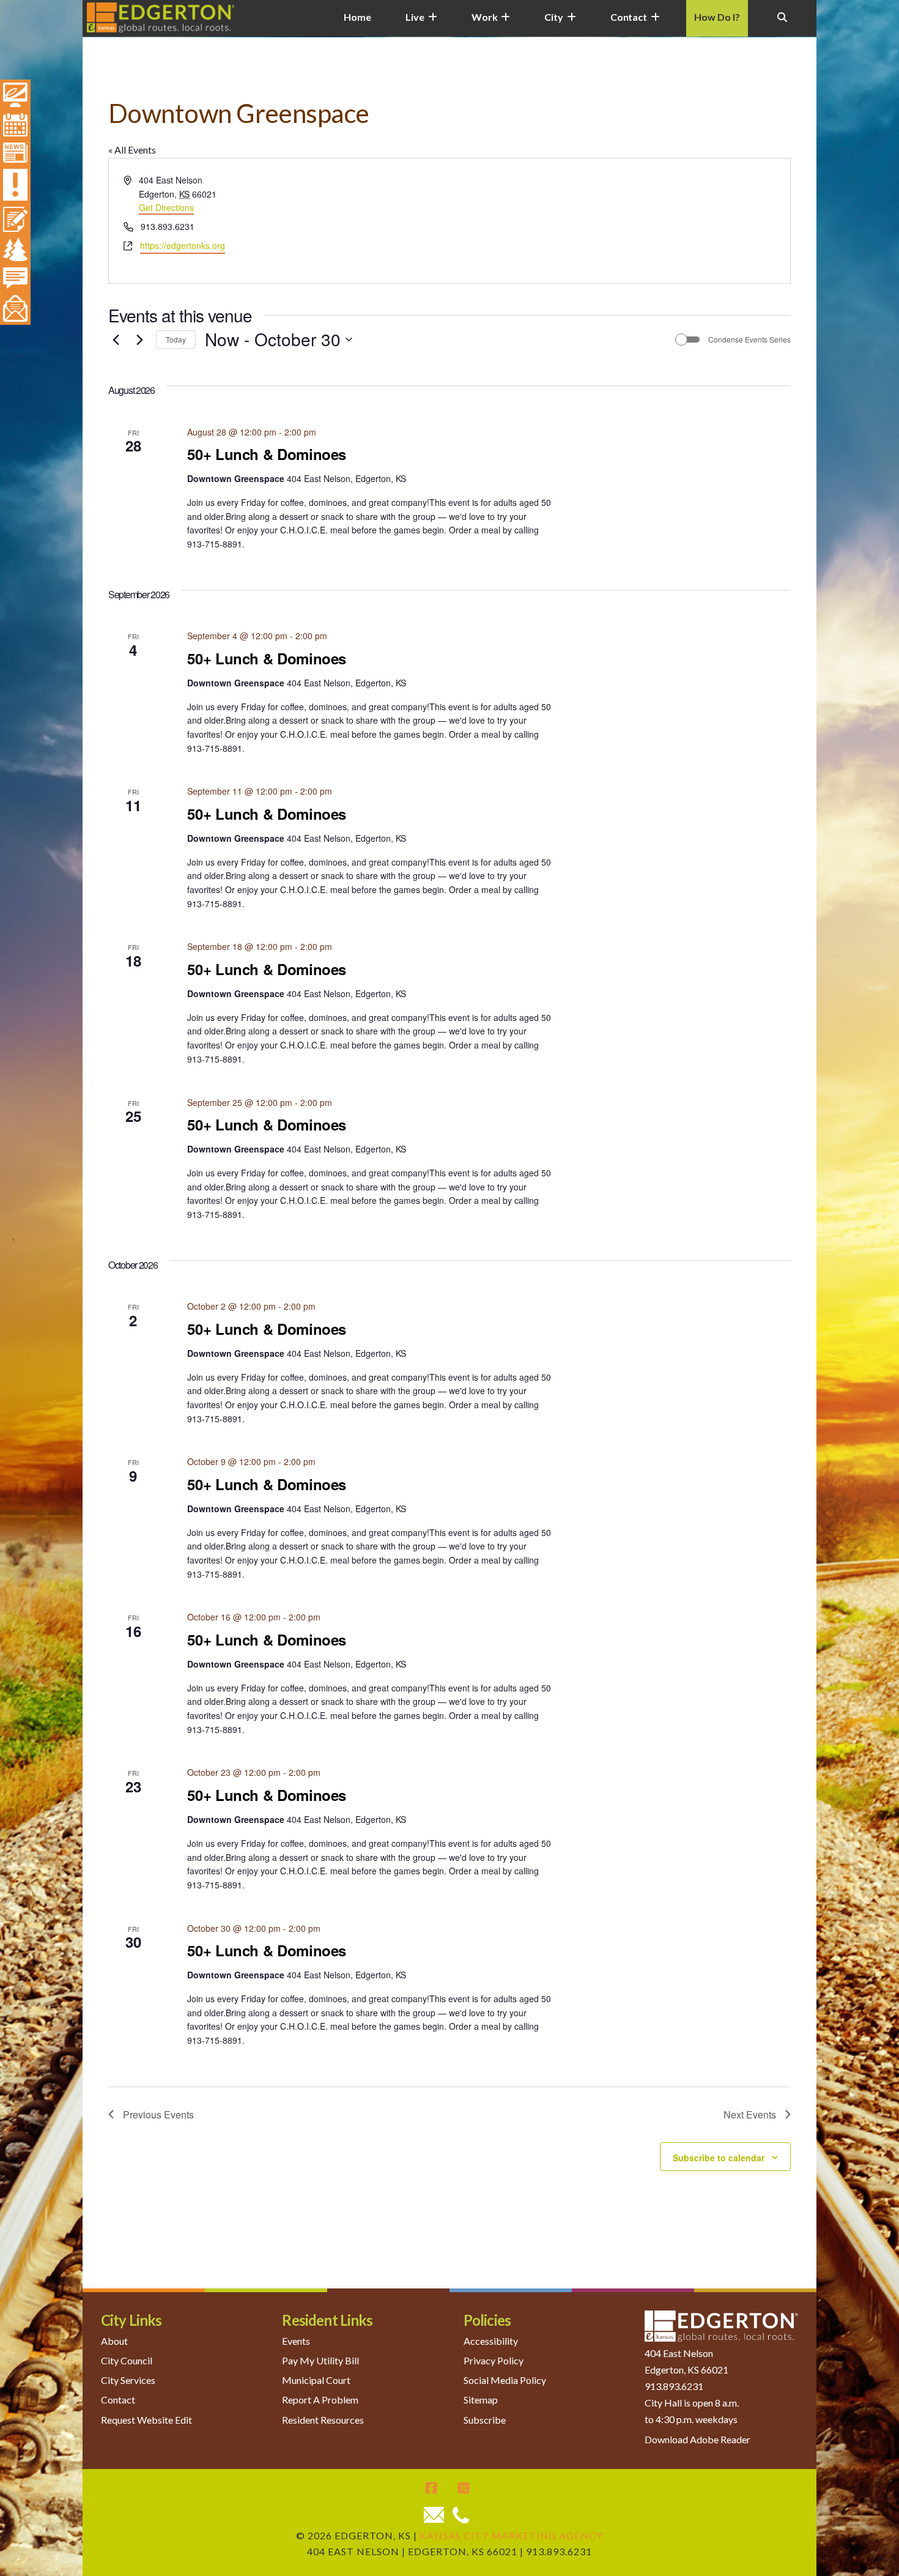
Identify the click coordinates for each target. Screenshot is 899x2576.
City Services (128, 2380)
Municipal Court (316, 2380)
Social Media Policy (505, 2380)
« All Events (132, 150)
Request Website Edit (146, 2420)
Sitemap (481, 2400)
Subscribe (485, 2420)
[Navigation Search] (782, 24)
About (114, 2341)
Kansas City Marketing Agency (511, 2535)
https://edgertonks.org (183, 245)
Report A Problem (320, 2400)
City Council (127, 2360)
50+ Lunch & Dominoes (267, 454)
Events (296, 2341)
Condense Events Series (749, 340)
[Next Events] (139, 340)
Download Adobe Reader (697, 2439)
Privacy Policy (494, 2360)
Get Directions (166, 207)
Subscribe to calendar (719, 2158)
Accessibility (491, 2341)
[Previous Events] (116, 340)
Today (176, 339)
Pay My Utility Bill (320, 2360)
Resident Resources (323, 2420)
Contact (118, 2400)
